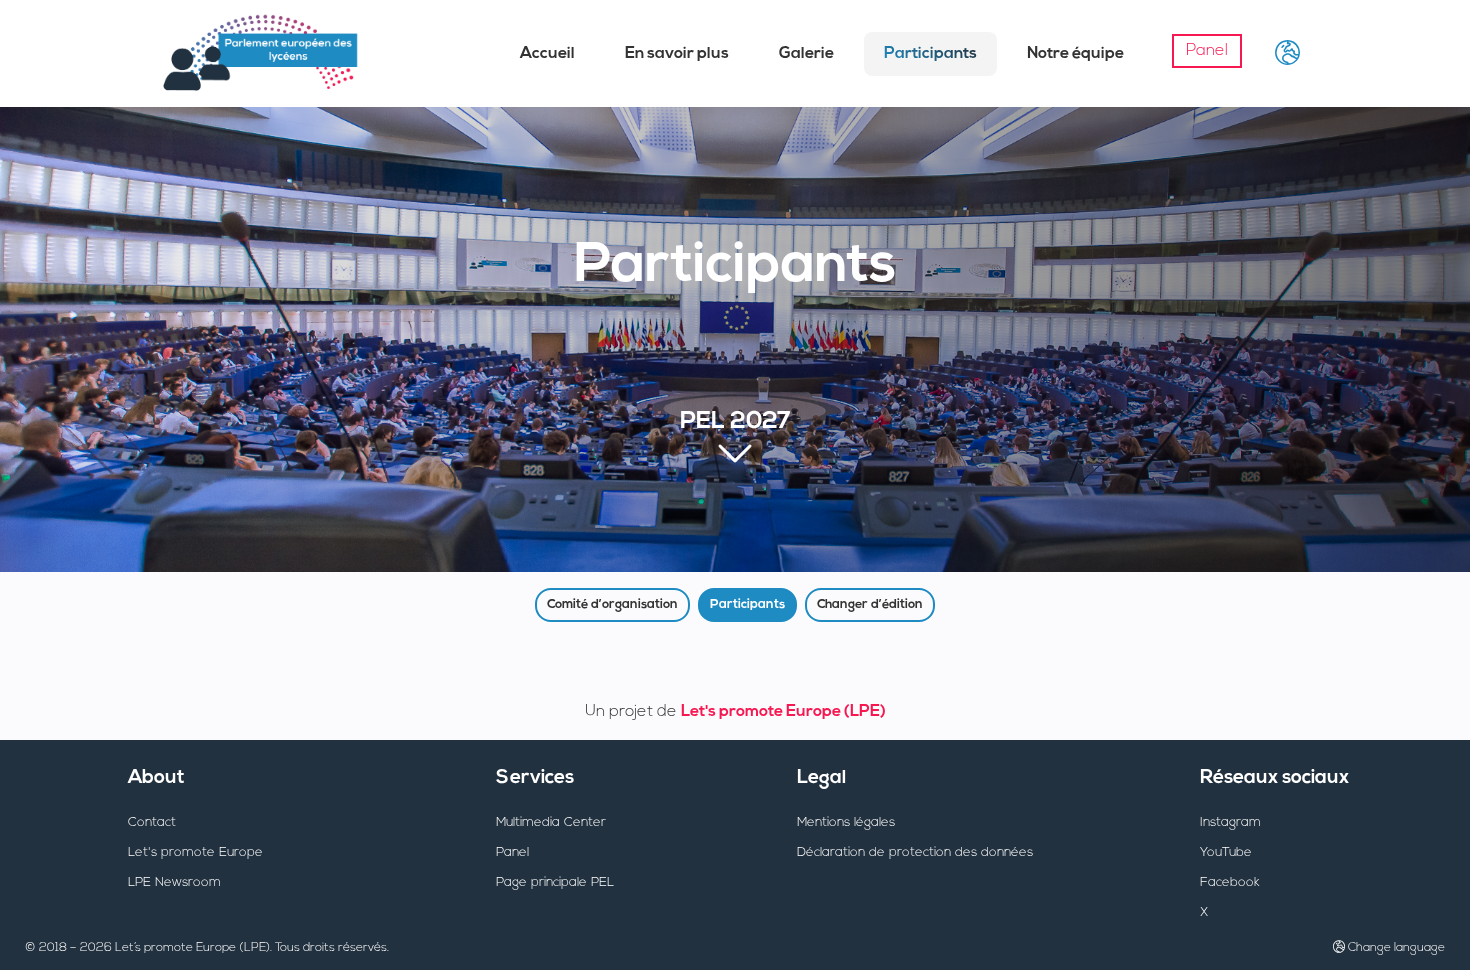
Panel (1207, 51)
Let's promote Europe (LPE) (783, 712)
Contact (152, 822)
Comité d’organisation (612, 604)
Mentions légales (846, 822)
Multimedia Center (551, 822)
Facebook (1230, 882)
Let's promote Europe (195, 852)
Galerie (806, 54)
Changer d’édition (870, 604)
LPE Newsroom (174, 882)
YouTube (1226, 852)
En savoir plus (677, 54)
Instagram (1230, 822)
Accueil (547, 54)
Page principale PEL (555, 882)
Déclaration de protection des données (915, 852)
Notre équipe (1075, 54)
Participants (930, 54)
